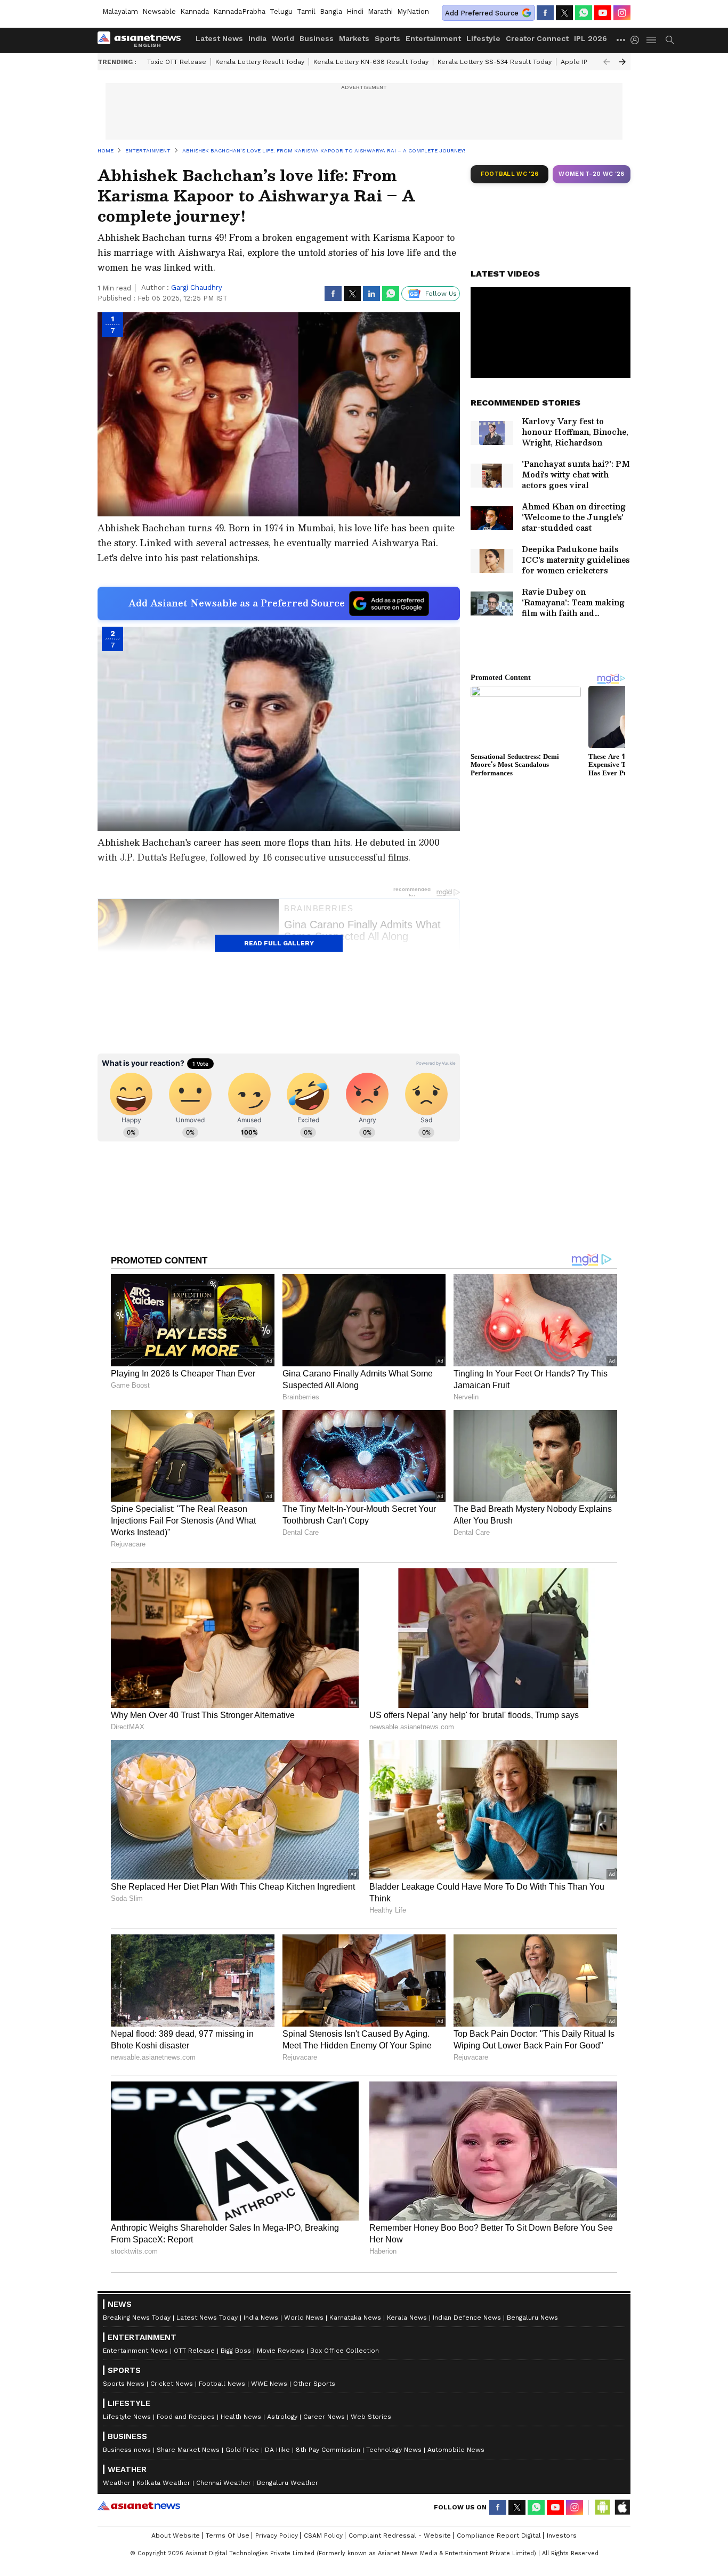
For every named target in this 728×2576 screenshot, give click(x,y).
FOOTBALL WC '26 (510, 174)
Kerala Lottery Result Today (260, 62)
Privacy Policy (277, 2536)
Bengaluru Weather (288, 2483)
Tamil (306, 11)
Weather (117, 2483)
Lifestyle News (127, 2417)
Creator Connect (537, 38)
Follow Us (441, 294)
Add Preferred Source (482, 13)
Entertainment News (135, 2351)
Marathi (380, 11)
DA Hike (277, 2450)
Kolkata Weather (163, 2483)
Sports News (124, 2384)
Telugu (281, 11)
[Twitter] (564, 13)
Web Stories (371, 2417)
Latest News (219, 38)
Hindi (355, 11)
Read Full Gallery (279, 943)
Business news (127, 2450)
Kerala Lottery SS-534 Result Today (495, 62)
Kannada (195, 11)
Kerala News (407, 2318)
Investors (562, 2536)
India (257, 38)
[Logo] (143, 40)
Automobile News (456, 2450)
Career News (324, 2417)
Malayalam (120, 11)
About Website (176, 2536)
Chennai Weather (224, 2483)
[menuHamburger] (652, 40)
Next (622, 62)
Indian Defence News (467, 2318)
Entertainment (433, 38)
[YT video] (603, 13)
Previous (606, 62)
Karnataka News (355, 2318)
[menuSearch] (670, 40)
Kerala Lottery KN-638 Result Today (371, 62)
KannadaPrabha (239, 11)
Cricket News (172, 2384)
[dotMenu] (621, 40)
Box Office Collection (345, 2351)
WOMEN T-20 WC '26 (592, 174)
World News (304, 2318)
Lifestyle (483, 38)
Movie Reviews (281, 2351)
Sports (387, 38)
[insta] (622, 13)
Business (317, 38)
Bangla (331, 11)
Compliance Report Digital (499, 2536)
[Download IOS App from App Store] (622, 2507)
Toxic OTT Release (177, 62)
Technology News (394, 2450)
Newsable (159, 11)
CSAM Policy (323, 2536)
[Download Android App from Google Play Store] (603, 2507)
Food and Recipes (186, 2417)
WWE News (269, 2384)
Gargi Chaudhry (197, 287)
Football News (222, 2384)
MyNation (413, 11)
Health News (241, 2417)
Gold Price (242, 2450)
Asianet (139, 2506)
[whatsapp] (584, 13)
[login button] (637, 40)
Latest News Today (207, 2318)
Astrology (282, 2417)
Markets (354, 38)
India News (261, 2318)
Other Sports (314, 2384)
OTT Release (194, 2351)
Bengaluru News (532, 2318)
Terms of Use (228, 2536)
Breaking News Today (137, 2318)
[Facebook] (545, 13)
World (283, 38)
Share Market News (188, 2450)
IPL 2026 (591, 38)
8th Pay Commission (328, 2450)
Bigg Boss (236, 2351)
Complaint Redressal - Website (400, 2536)
